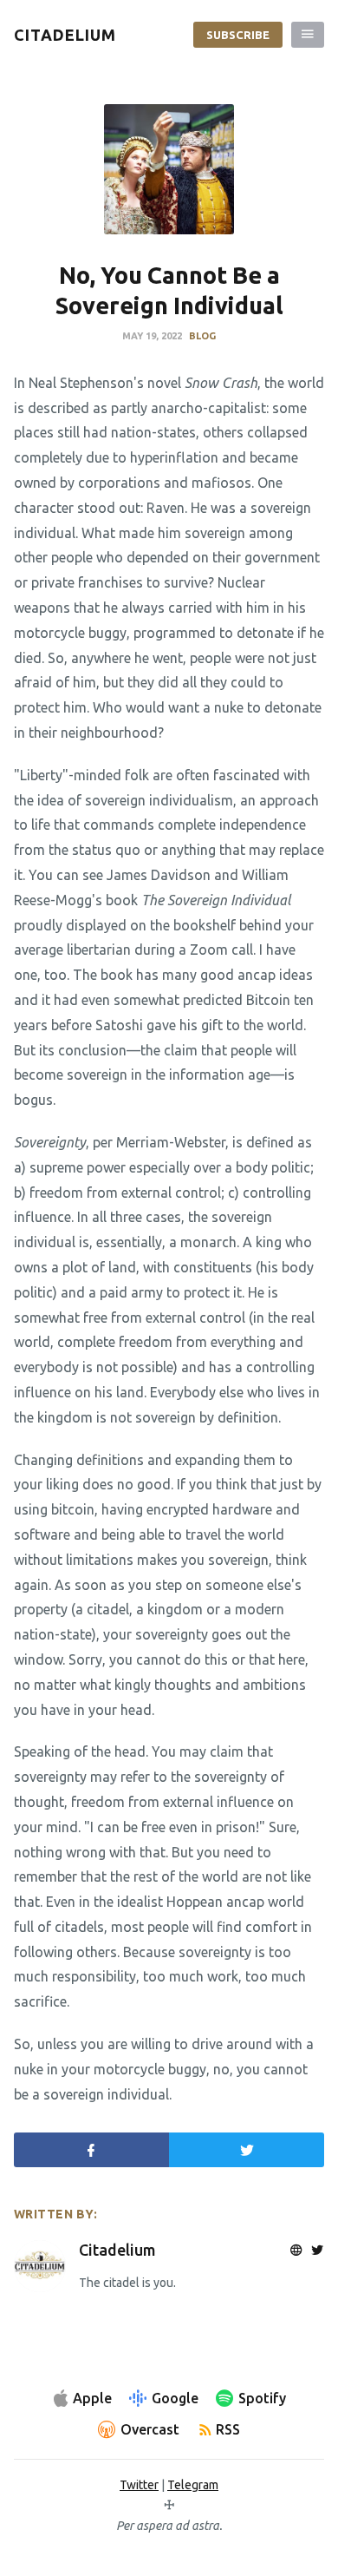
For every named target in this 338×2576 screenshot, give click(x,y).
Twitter (139, 2485)
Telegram (193, 2485)
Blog (202, 336)
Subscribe (238, 35)
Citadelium (117, 2250)
